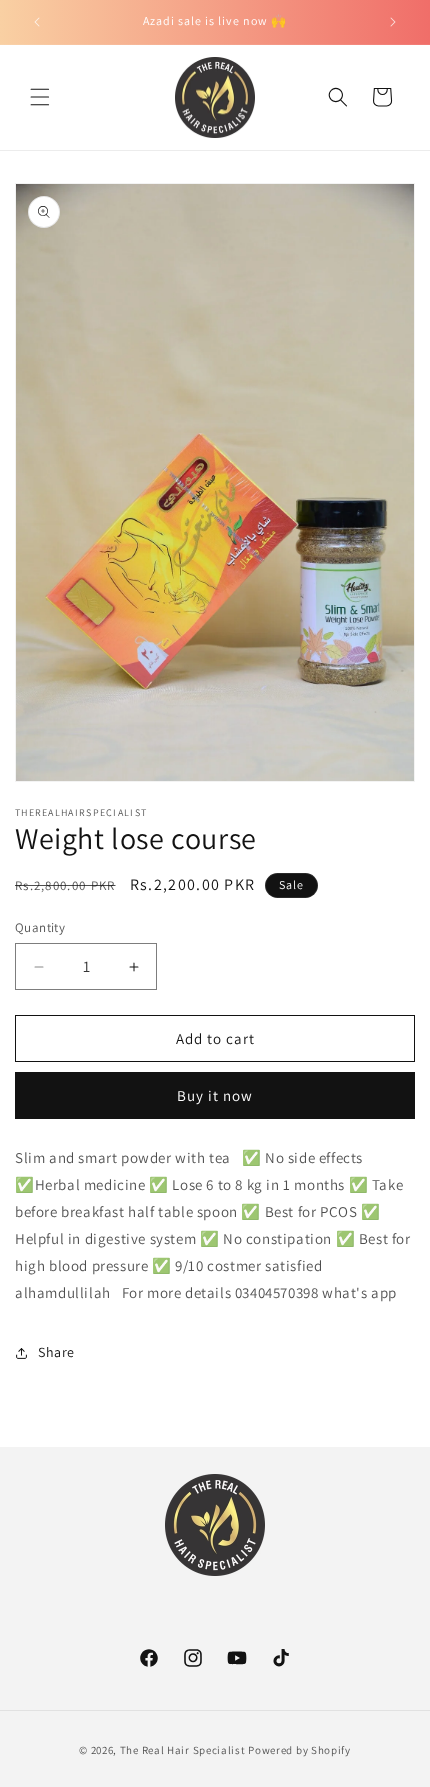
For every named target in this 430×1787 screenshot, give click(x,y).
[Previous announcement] (37, 22)
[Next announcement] (393, 22)
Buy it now (215, 1095)
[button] (40, 97)
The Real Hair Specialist (183, 1750)
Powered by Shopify (299, 1750)
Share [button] (56, 1352)
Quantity (40, 927)
